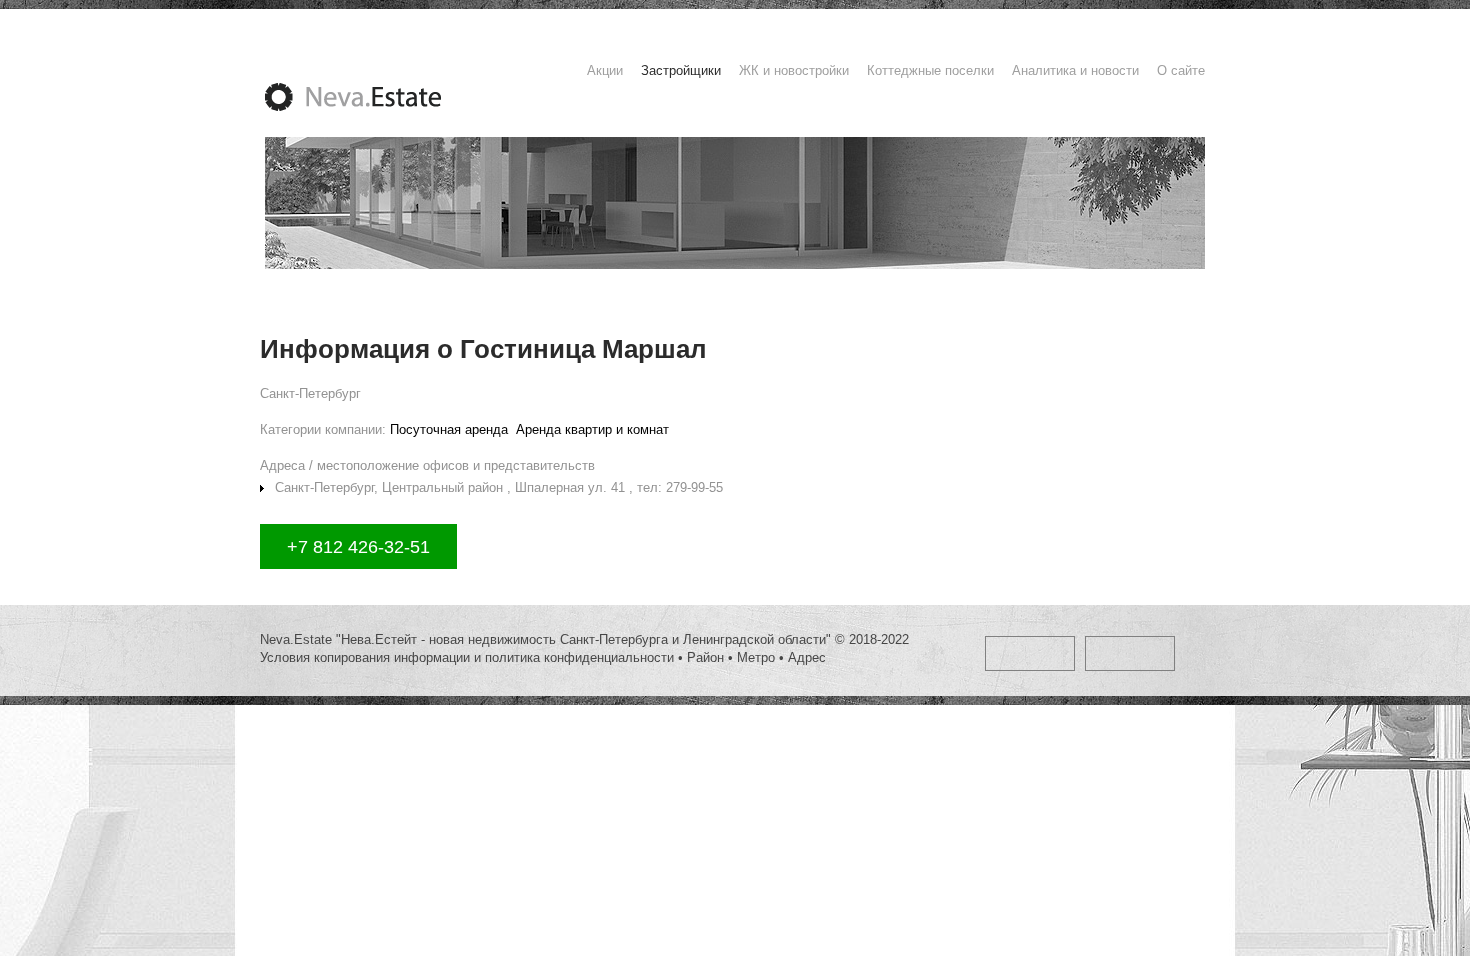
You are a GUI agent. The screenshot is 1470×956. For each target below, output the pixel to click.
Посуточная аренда (449, 429)
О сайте (1181, 70)
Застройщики (681, 70)
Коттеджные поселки (930, 70)
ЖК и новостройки (794, 70)
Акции (605, 70)
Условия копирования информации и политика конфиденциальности (467, 657)
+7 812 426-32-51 (358, 547)
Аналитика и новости (1075, 70)
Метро (756, 657)
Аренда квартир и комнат (592, 429)
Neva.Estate (377, 97)
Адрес (807, 657)
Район (705, 657)
